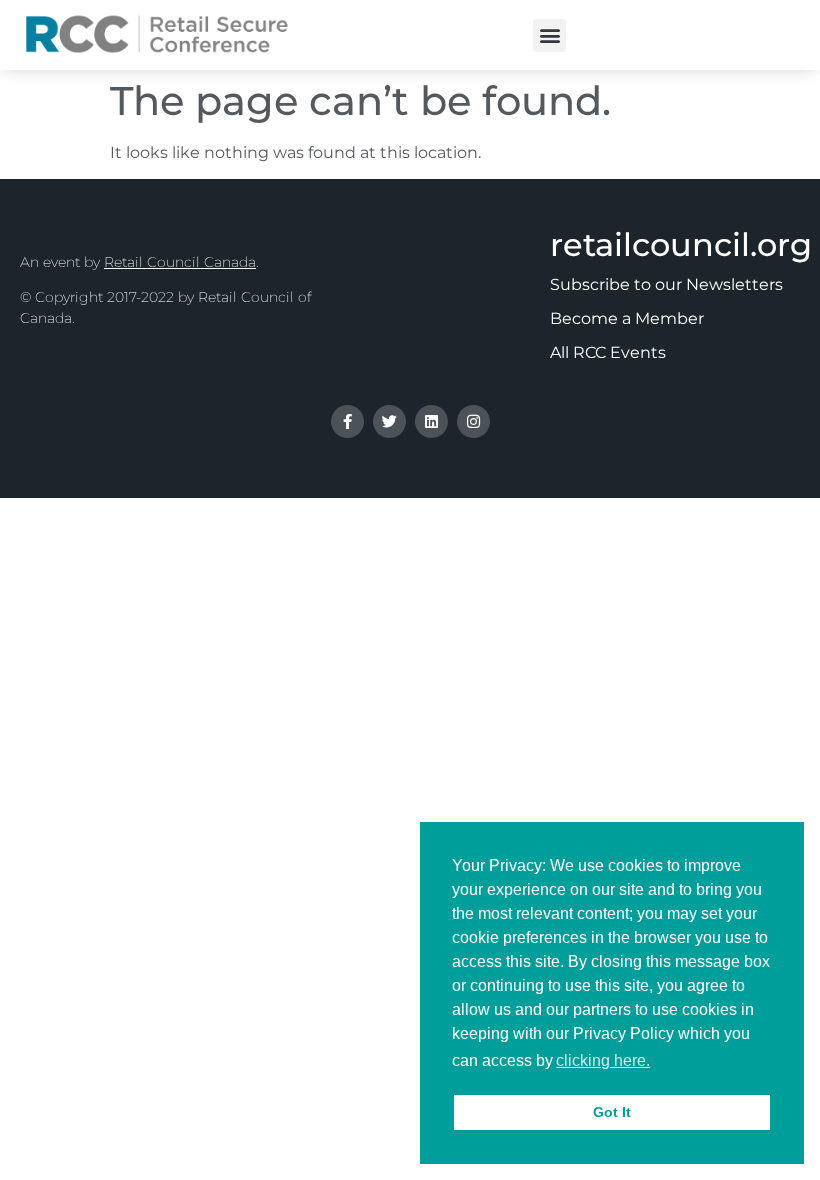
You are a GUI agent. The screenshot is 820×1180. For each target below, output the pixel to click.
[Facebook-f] (347, 421)
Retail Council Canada (180, 262)
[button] (549, 35)
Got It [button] (612, 1112)
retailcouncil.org (681, 244)
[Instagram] (473, 421)
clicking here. (603, 1060)
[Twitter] (389, 421)
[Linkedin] (431, 421)
